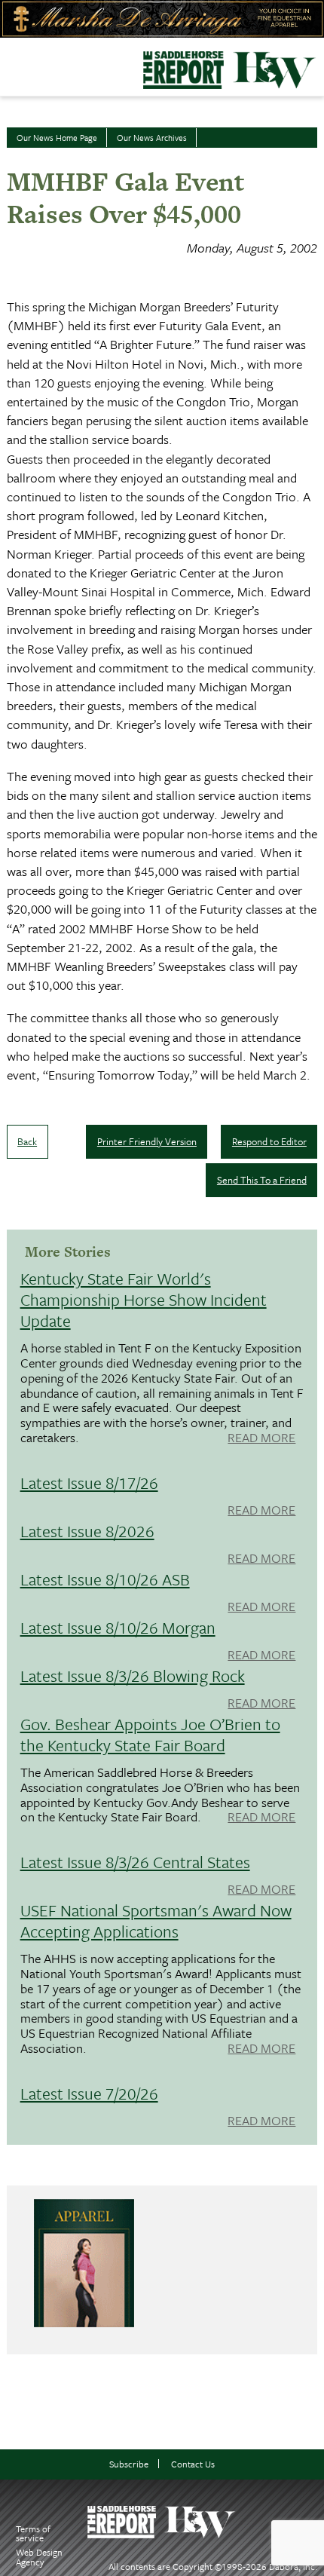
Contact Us (193, 2464)
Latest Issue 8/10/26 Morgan (118, 1627)
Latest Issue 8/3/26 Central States (135, 1862)
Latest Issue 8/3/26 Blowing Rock (133, 1675)
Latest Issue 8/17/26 (89, 1483)
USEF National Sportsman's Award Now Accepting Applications (156, 1921)
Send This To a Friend (262, 1180)
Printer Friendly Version (147, 1141)
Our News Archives (152, 138)
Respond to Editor (269, 1141)
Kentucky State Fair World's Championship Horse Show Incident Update (144, 1299)
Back (27, 1141)
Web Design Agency (39, 2557)
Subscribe (129, 2464)
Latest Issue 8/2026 (87, 1531)
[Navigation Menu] (10, 63)
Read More (261, 1438)
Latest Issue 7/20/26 (89, 2093)
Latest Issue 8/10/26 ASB (105, 1579)
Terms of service (33, 2533)
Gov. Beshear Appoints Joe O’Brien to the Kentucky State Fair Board (150, 1734)
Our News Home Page (57, 138)
